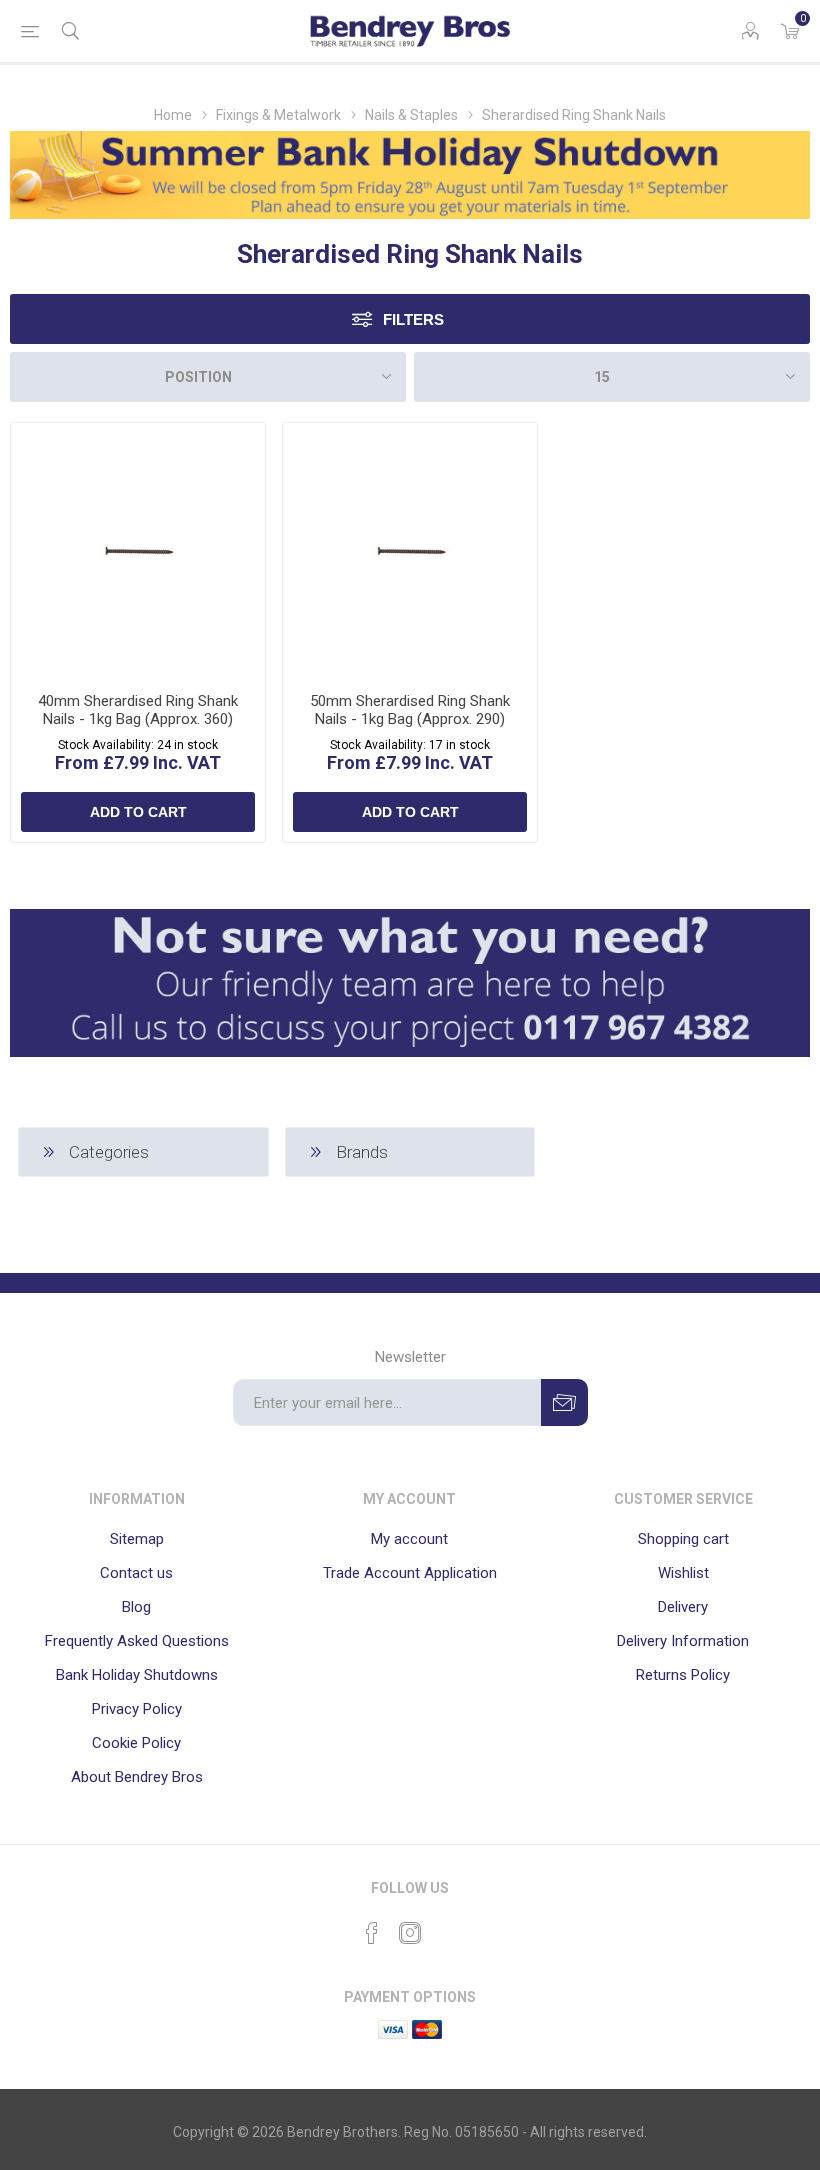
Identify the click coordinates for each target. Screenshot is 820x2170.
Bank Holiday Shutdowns (137, 1675)
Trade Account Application (410, 1573)
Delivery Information (683, 1641)
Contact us (136, 1573)
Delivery (683, 1607)
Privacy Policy (137, 1709)
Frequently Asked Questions (137, 1641)
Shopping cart (683, 1539)
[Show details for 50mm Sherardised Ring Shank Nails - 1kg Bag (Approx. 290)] (410, 550)
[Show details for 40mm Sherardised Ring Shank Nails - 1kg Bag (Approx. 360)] (138, 550)
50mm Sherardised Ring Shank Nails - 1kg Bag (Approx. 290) (410, 710)
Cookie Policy (136, 1743)
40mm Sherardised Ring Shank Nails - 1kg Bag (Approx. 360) (138, 710)
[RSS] (448, 1927)
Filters (413, 319)
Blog (136, 1607)
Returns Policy (683, 1675)
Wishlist (683, 1573)
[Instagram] (410, 1933)
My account (409, 1539)
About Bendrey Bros (137, 1777)
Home (173, 115)
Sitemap (137, 1539)
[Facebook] (372, 1933)
